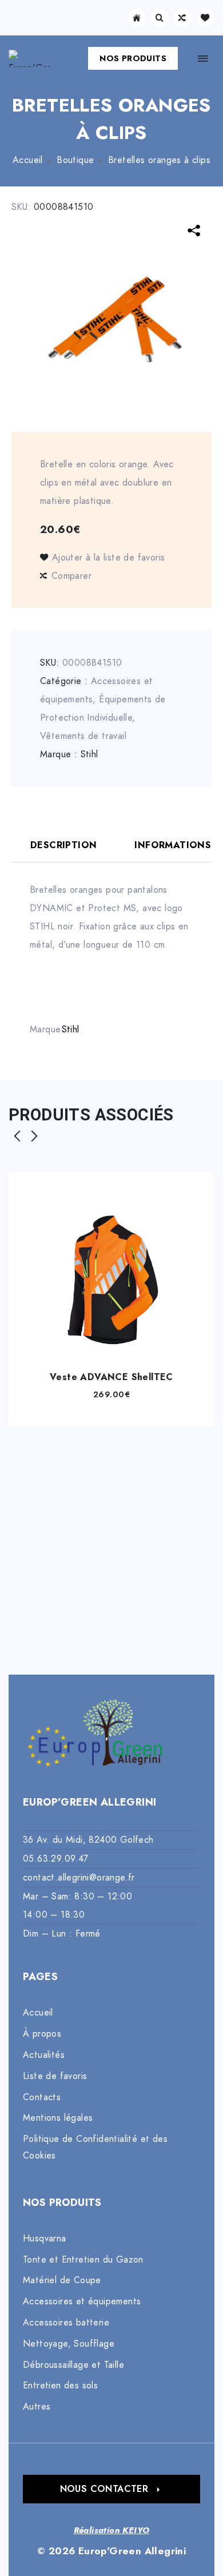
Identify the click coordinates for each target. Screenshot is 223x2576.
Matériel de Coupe (62, 2280)
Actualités (44, 2055)
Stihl (89, 754)
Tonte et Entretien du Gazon (83, 2260)
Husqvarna (45, 2239)
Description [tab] (63, 845)
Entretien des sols (60, 2386)
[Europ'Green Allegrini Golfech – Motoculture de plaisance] (30, 58)
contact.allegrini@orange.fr (79, 1878)
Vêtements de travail (83, 736)
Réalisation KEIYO (112, 2530)
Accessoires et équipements (82, 2301)
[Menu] (203, 58)
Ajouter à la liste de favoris (108, 558)
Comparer (71, 576)
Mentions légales (58, 2118)
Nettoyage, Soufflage (69, 2344)
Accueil (28, 160)
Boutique (75, 160)
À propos (42, 2034)
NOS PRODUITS (133, 58)
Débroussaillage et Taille (73, 2365)
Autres (37, 2407)
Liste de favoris (55, 2076)
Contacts (42, 2097)
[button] (111, 2489)
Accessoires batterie (66, 2323)
